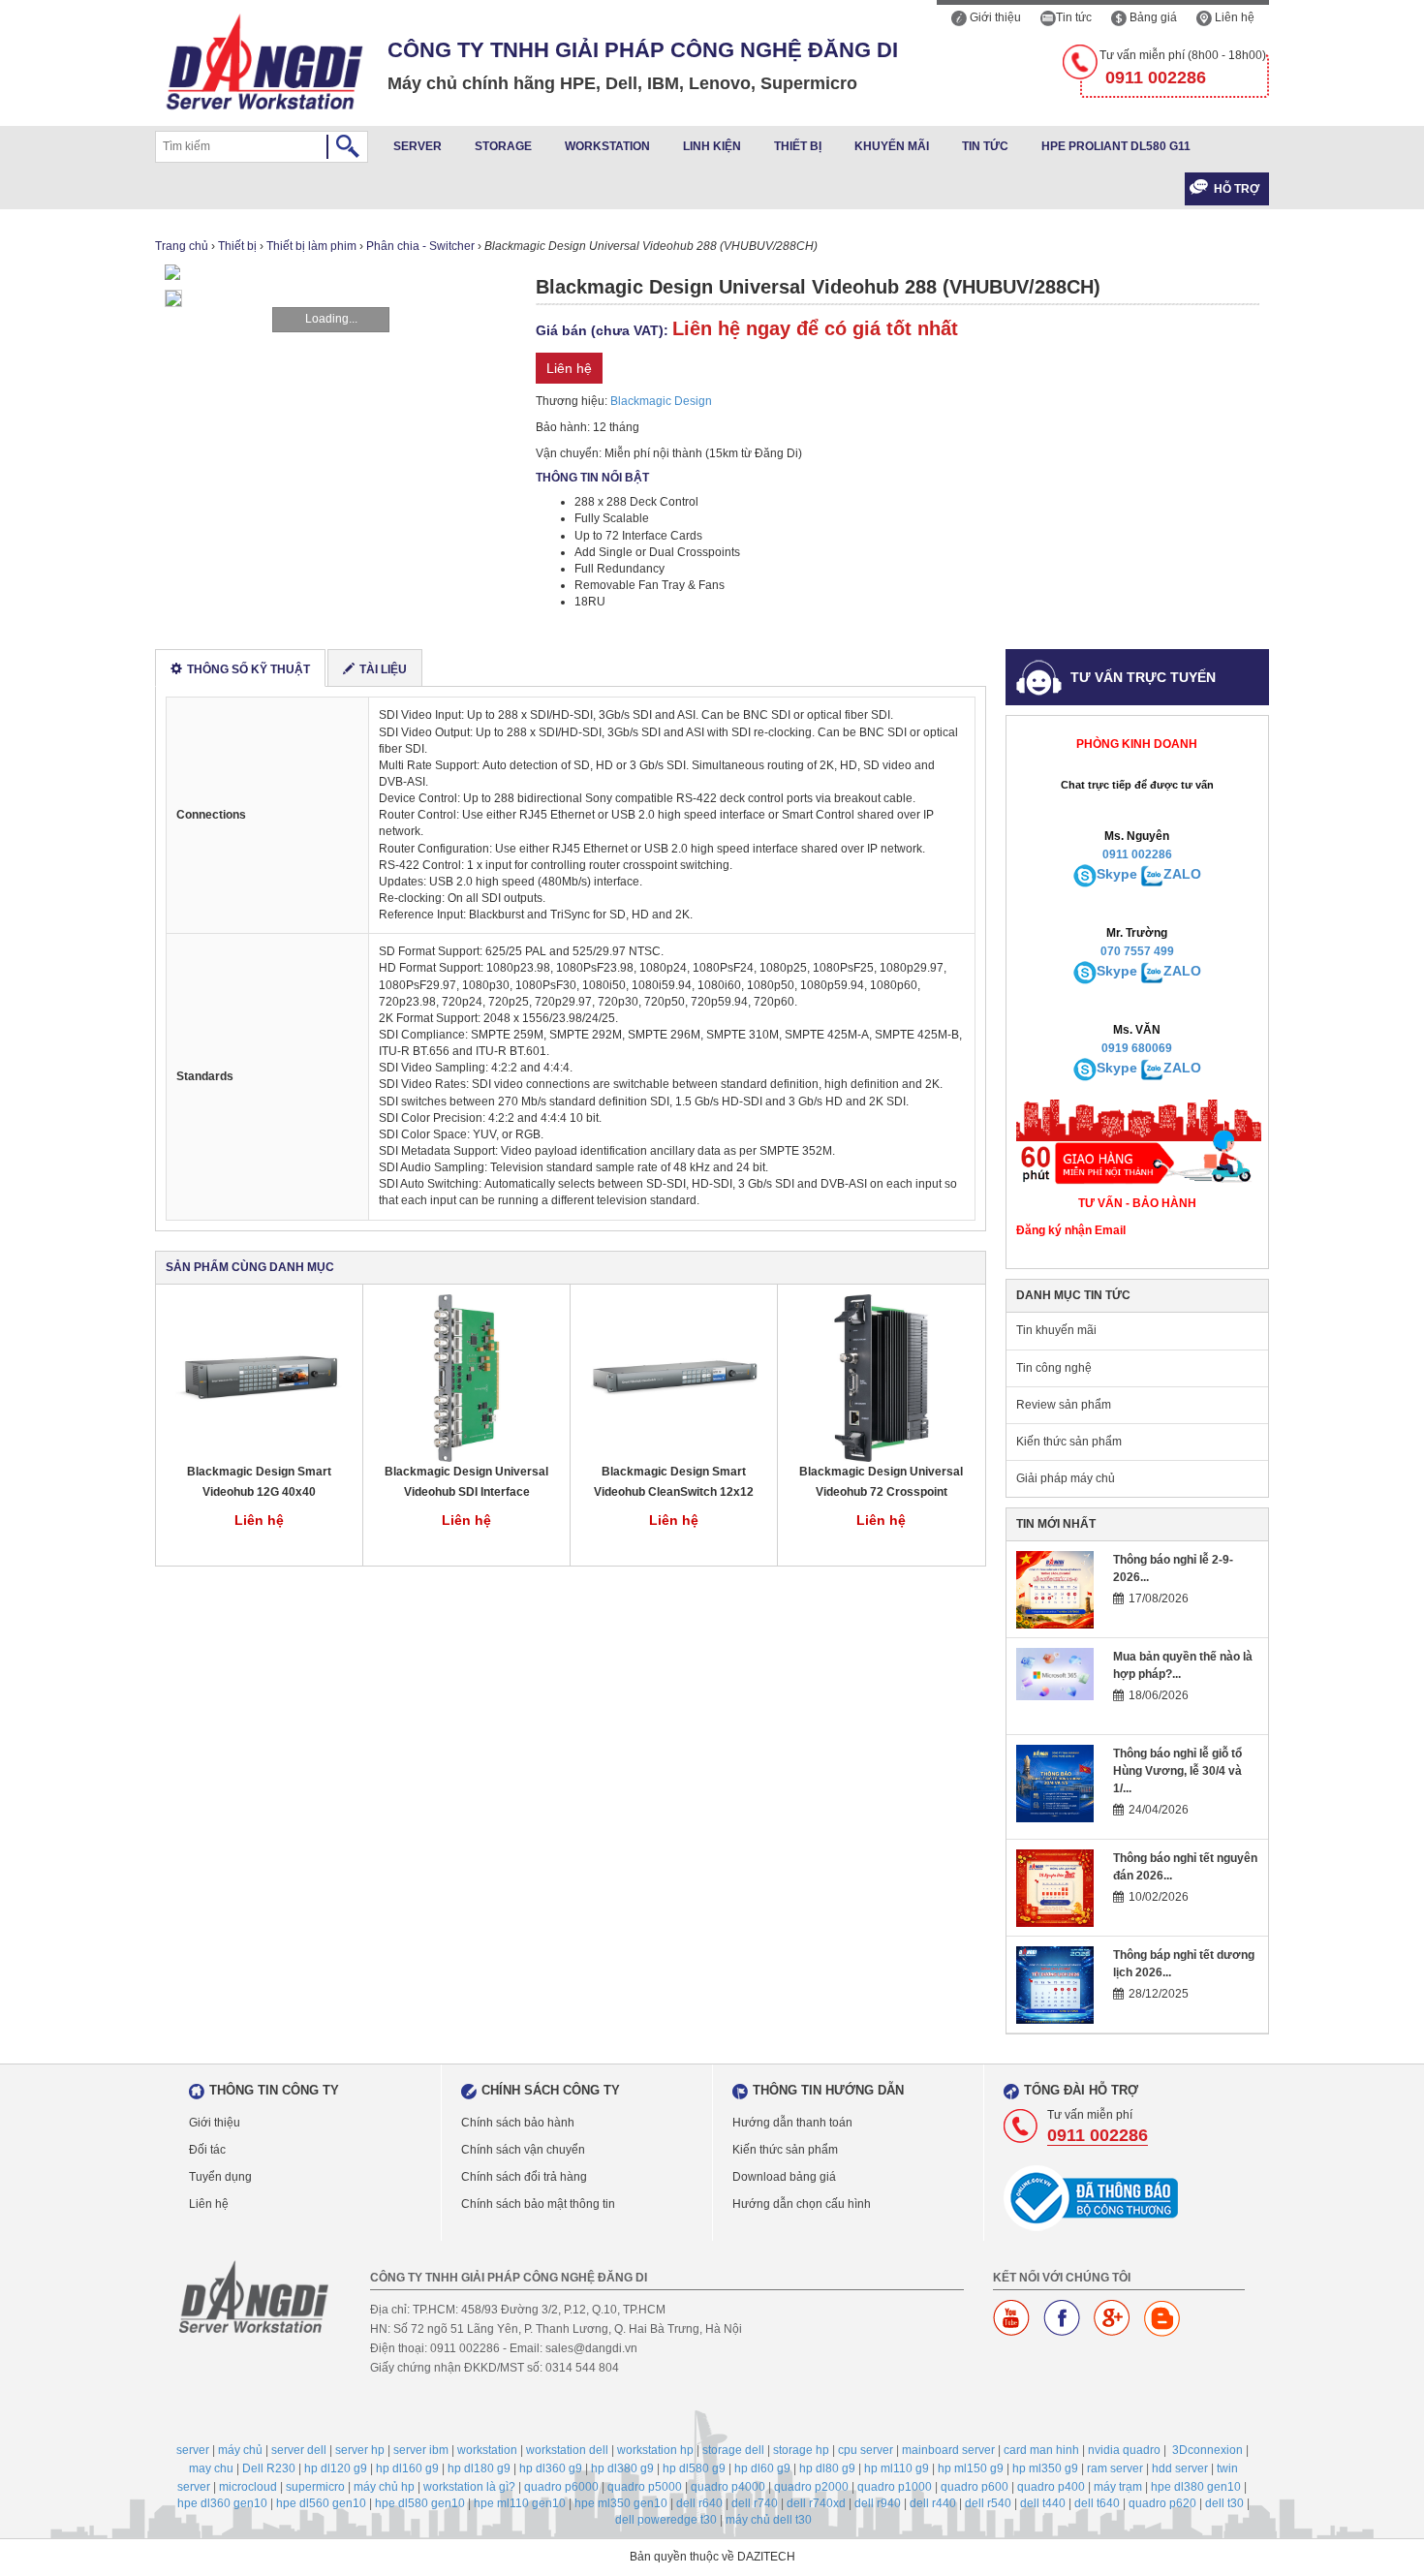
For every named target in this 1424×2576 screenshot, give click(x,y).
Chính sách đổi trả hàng (524, 2177)
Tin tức (1074, 17)
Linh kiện (712, 146)
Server (418, 146)
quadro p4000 (728, 2487)
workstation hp (655, 2450)
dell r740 (755, 2503)
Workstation (607, 146)
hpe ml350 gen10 (621, 2503)
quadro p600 (975, 2487)
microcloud (248, 2487)
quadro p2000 (811, 2487)
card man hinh (1041, 2450)
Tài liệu (383, 669)
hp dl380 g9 (622, 2468)
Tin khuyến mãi (1056, 1330)
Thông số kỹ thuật (248, 669)
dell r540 (988, 2503)
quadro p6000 (561, 2487)
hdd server (1180, 2468)
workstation (487, 2450)
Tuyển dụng (220, 2177)
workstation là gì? (469, 2487)
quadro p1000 (895, 2487)
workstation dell (567, 2450)
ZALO (1182, 874)
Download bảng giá (784, 2177)
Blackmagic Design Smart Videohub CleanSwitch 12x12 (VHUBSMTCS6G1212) (674, 1483)
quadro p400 (1051, 2487)
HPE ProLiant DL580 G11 (1116, 146)
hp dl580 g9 (694, 2468)
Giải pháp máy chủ (1066, 1478)
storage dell (733, 2450)
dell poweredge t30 (666, 2520)
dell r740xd (816, 2503)
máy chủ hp (384, 2487)
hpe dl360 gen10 (222, 2503)
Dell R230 (269, 2468)
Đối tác (207, 2150)
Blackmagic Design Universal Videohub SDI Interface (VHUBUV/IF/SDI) (466, 1483)
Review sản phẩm (1064, 1405)
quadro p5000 (645, 2487)
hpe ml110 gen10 (520, 2503)
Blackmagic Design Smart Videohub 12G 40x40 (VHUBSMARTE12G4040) (259, 1483)
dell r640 (699, 2503)
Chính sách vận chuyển (523, 2150)
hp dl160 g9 (407, 2468)
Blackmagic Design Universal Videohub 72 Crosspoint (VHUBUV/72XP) (881, 1483)
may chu (211, 2468)
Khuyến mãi (892, 146)
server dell (299, 2450)
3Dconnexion (1207, 2450)
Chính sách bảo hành (518, 2123)
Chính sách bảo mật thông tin (538, 2204)
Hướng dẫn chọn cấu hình (802, 2204)
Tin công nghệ (1054, 1368)
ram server (1115, 2468)
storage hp (801, 2450)
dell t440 (1043, 2503)
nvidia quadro (1124, 2450)
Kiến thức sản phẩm (1069, 1442)
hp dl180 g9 (479, 2468)
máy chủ (240, 2450)
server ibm (421, 2450)
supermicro (315, 2487)
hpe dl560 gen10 (321, 2503)
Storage (503, 146)
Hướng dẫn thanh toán (792, 2123)
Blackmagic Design (661, 401)
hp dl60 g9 (762, 2468)
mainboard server (948, 2450)
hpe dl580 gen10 (420, 2503)
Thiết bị (798, 146)
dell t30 (1224, 2503)
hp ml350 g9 (1045, 2468)
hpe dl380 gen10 (1196, 2487)
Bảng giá (1152, 17)
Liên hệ (1233, 17)
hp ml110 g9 (897, 2468)
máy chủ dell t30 (769, 2520)
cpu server (866, 2450)
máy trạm (1118, 2487)
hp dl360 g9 (551, 2468)
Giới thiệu (994, 17)
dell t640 (1097, 2503)
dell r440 (933, 2503)
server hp (360, 2450)
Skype (1117, 874)
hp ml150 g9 (971, 2468)
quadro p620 (1162, 2503)
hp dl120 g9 (336, 2468)
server (193, 2450)
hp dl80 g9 (827, 2468)
